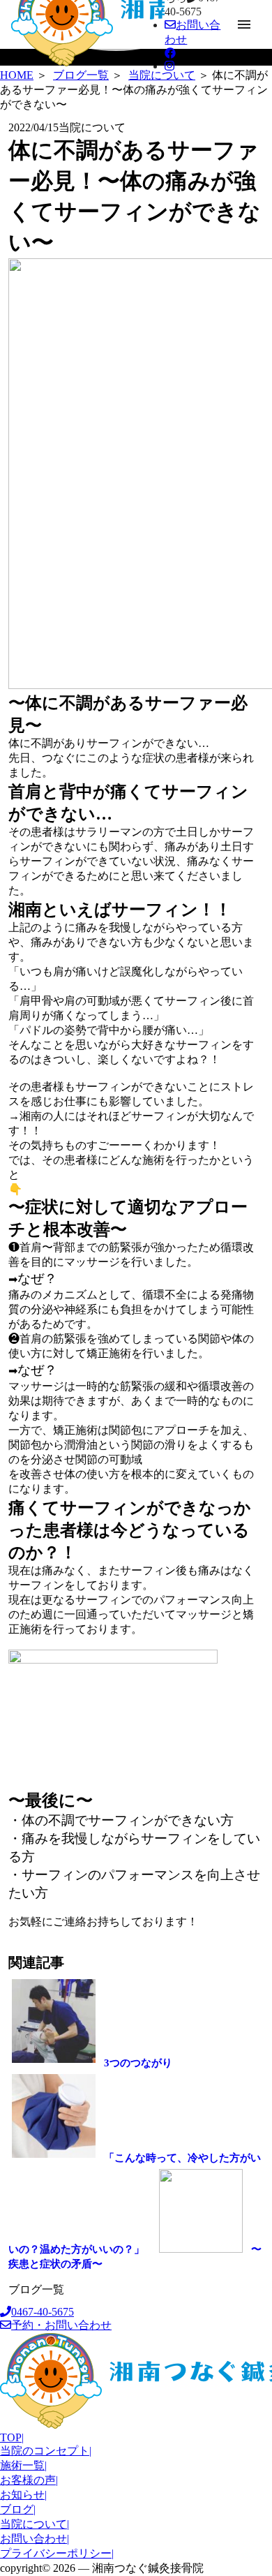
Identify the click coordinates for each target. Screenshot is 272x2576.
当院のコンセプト (46, 2451)
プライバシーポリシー (57, 2553)
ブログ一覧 (36, 2289)
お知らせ (23, 2495)
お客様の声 (29, 2480)
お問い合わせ (35, 2539)
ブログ (18, 2509)
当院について (35, 2524)
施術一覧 (23, 2465)
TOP (12, 2437)
